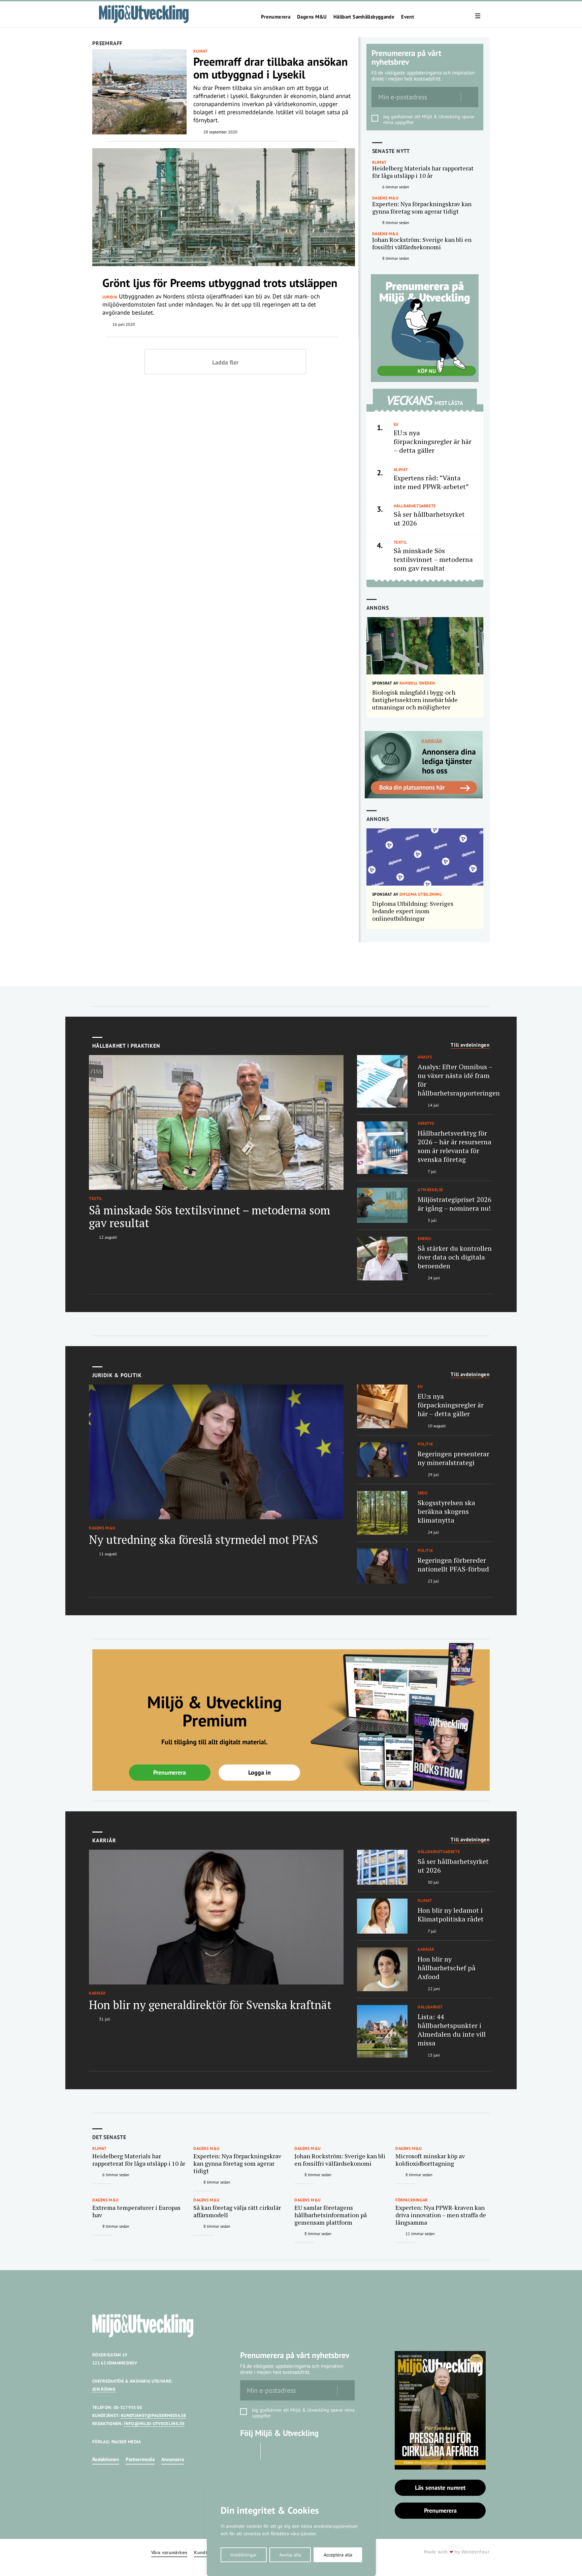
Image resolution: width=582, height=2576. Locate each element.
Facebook (249, 2451)
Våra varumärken (169, 2553)
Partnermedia (140, 2459)
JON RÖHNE (104, 2389)
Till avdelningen (470, 1045)
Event (408, 17)
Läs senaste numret (440, 2488)
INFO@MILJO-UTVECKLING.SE (154, 2424)
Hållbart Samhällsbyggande (364, 17)
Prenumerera (276, 17)
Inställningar (244, 2555)
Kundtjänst (206, 2553)
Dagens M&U (312, 17)
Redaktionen (106, 2459)
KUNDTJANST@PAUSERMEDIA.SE (154, 2415)
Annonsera (173, 2459)
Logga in (260, 1772)
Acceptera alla (338, 2555)
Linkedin (272, 2451)
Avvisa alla (290, 2555)
